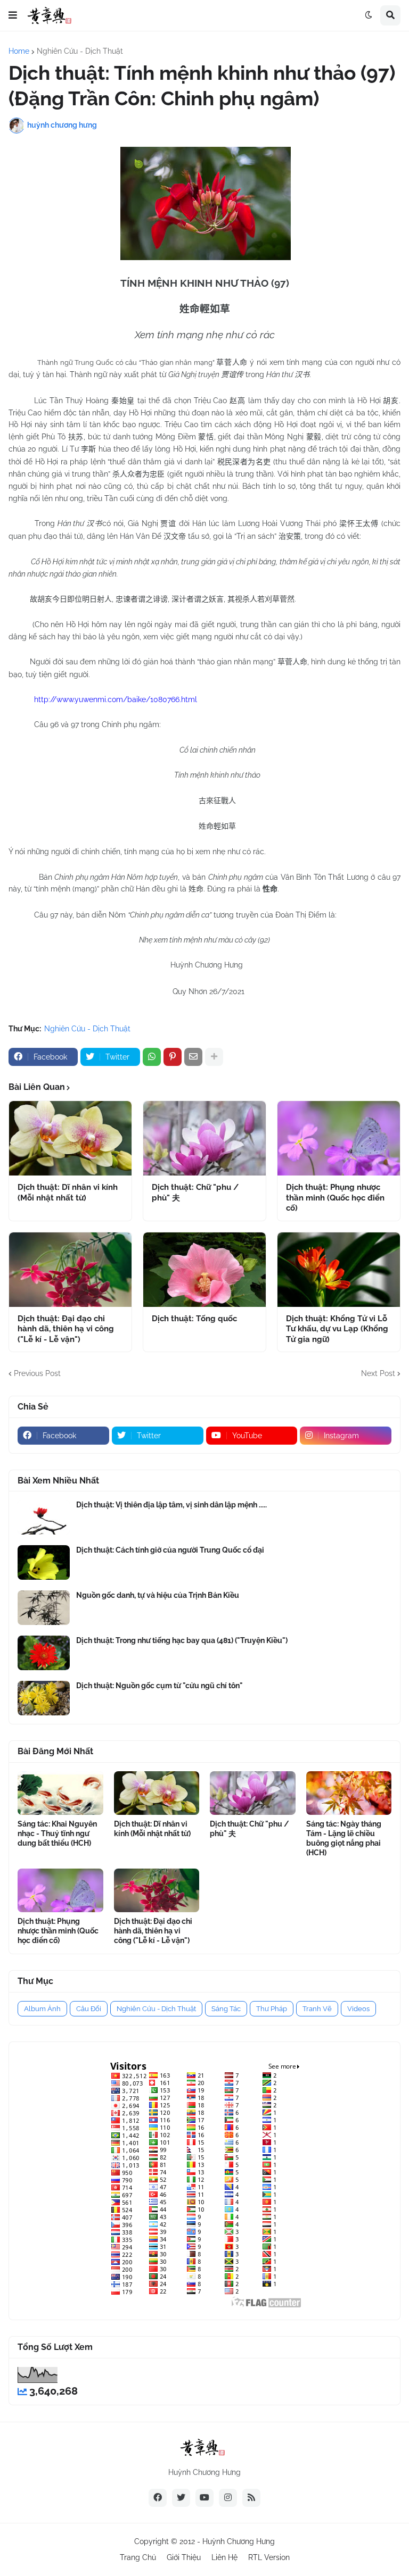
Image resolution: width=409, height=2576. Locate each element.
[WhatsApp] (152, 1057)
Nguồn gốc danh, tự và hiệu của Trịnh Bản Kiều (158, 1595)
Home (19, 51)
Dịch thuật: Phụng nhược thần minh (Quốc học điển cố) (335, 1198)
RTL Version (269, 2557)
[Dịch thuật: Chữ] (204, 1138)
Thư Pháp (272, 2009)
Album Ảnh (42, 2009)
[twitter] (181, 2498)
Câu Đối (89, 2009)
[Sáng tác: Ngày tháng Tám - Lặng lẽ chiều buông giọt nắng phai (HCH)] (349, 1793)
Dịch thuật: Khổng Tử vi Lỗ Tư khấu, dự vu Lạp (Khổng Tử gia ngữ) (337, 1329)
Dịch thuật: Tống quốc (194, 1319)
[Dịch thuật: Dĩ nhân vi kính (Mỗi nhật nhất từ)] (70, 1138)
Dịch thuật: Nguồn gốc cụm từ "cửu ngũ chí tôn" (159, 1686)
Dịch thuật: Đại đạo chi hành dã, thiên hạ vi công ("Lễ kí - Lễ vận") (66, 1329)
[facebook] (158, 2498)
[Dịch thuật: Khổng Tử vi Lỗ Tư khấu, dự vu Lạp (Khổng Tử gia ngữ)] (339, 1270)
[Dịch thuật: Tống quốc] (204, 1270)
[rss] (251, 2498)
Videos (358, 2009)
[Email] (193, 1057)
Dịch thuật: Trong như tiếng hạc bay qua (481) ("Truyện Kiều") (182, 1640)
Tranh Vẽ (317, 2009)
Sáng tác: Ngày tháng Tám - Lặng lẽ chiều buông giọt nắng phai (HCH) (344, 1839)
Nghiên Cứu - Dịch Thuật (80, 51)
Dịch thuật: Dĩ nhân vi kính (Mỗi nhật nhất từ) (68, 1193)
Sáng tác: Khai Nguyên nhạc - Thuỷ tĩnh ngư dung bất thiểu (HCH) (57, 1833)
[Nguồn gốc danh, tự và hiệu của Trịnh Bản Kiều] (44, 1608)
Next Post (378, 1373)
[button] (13, 15)
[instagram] (228, 2498)
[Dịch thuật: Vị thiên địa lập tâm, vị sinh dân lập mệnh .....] (44, 1517)
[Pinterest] (173, 1057)
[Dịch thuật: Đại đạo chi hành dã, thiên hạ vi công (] (70, 1270)
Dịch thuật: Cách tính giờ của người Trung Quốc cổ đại (170, 1550)
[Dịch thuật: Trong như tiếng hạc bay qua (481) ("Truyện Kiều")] (44, 1653)
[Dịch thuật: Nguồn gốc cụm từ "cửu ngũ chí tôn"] (44, 1698)
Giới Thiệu (184, 2557)
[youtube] (204, 2498)
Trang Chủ (138, 2557)
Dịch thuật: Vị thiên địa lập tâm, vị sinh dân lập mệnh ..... (171, 1505)
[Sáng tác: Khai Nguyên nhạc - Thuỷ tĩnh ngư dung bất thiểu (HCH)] (60, 1793)
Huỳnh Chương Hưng (239, 2541)
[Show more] (214, 1057)
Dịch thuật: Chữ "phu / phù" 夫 (195, 1193)
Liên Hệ (224, 2557)
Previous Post (37, 1373)
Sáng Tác (226, 2009)
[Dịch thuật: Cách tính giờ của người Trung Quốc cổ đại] (44, 1562)
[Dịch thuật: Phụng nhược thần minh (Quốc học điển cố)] (339, 1138)
